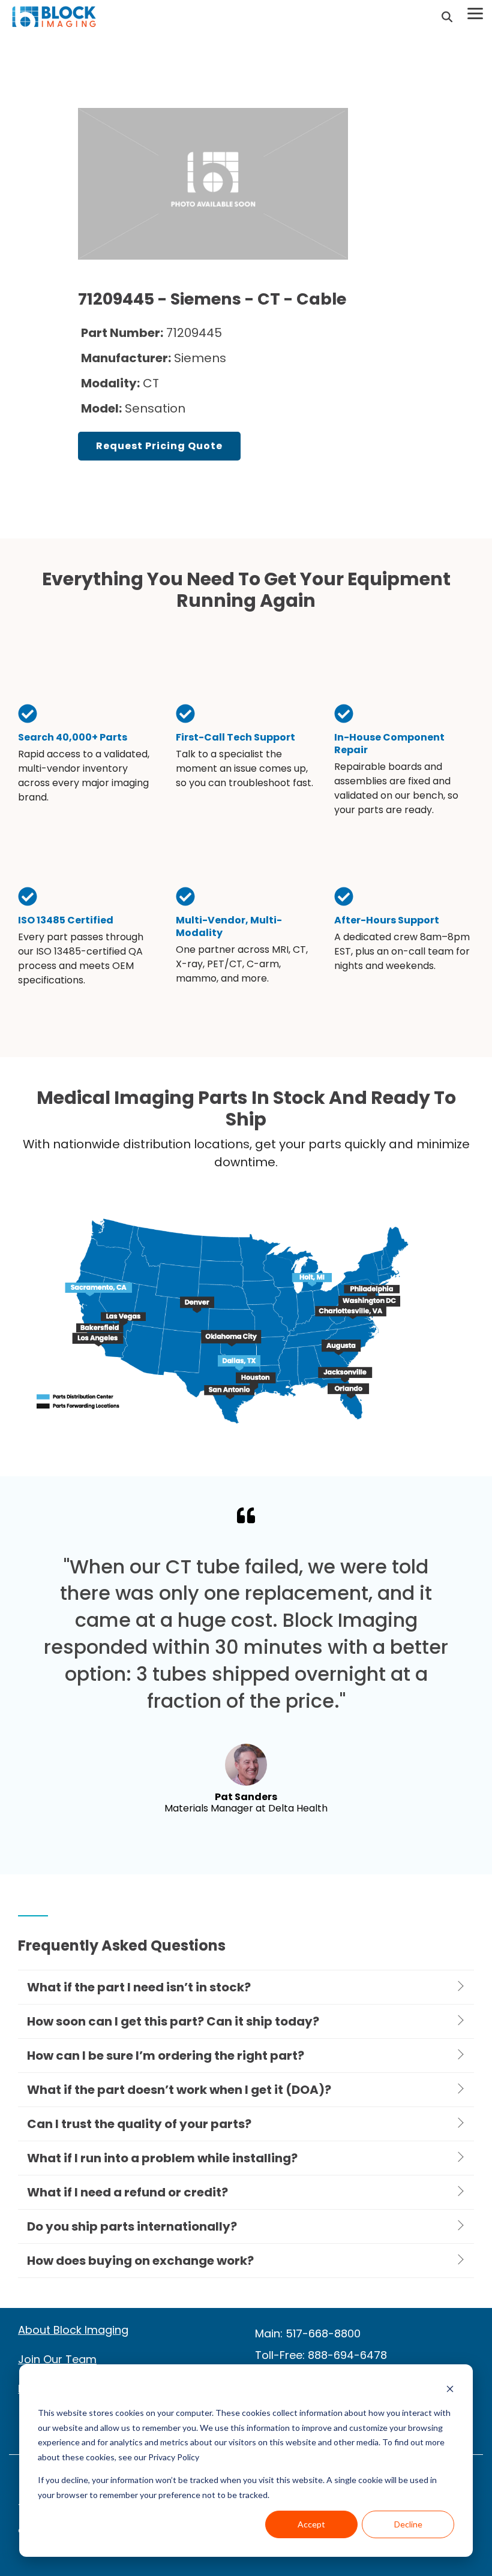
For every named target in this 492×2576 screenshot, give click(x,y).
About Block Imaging (73, 2330)
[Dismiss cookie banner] (450, 2390)
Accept (311, 2524)
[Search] (447, 17)
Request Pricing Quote (159, 446)
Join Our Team (57, 2359)
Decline (408, 2524)
